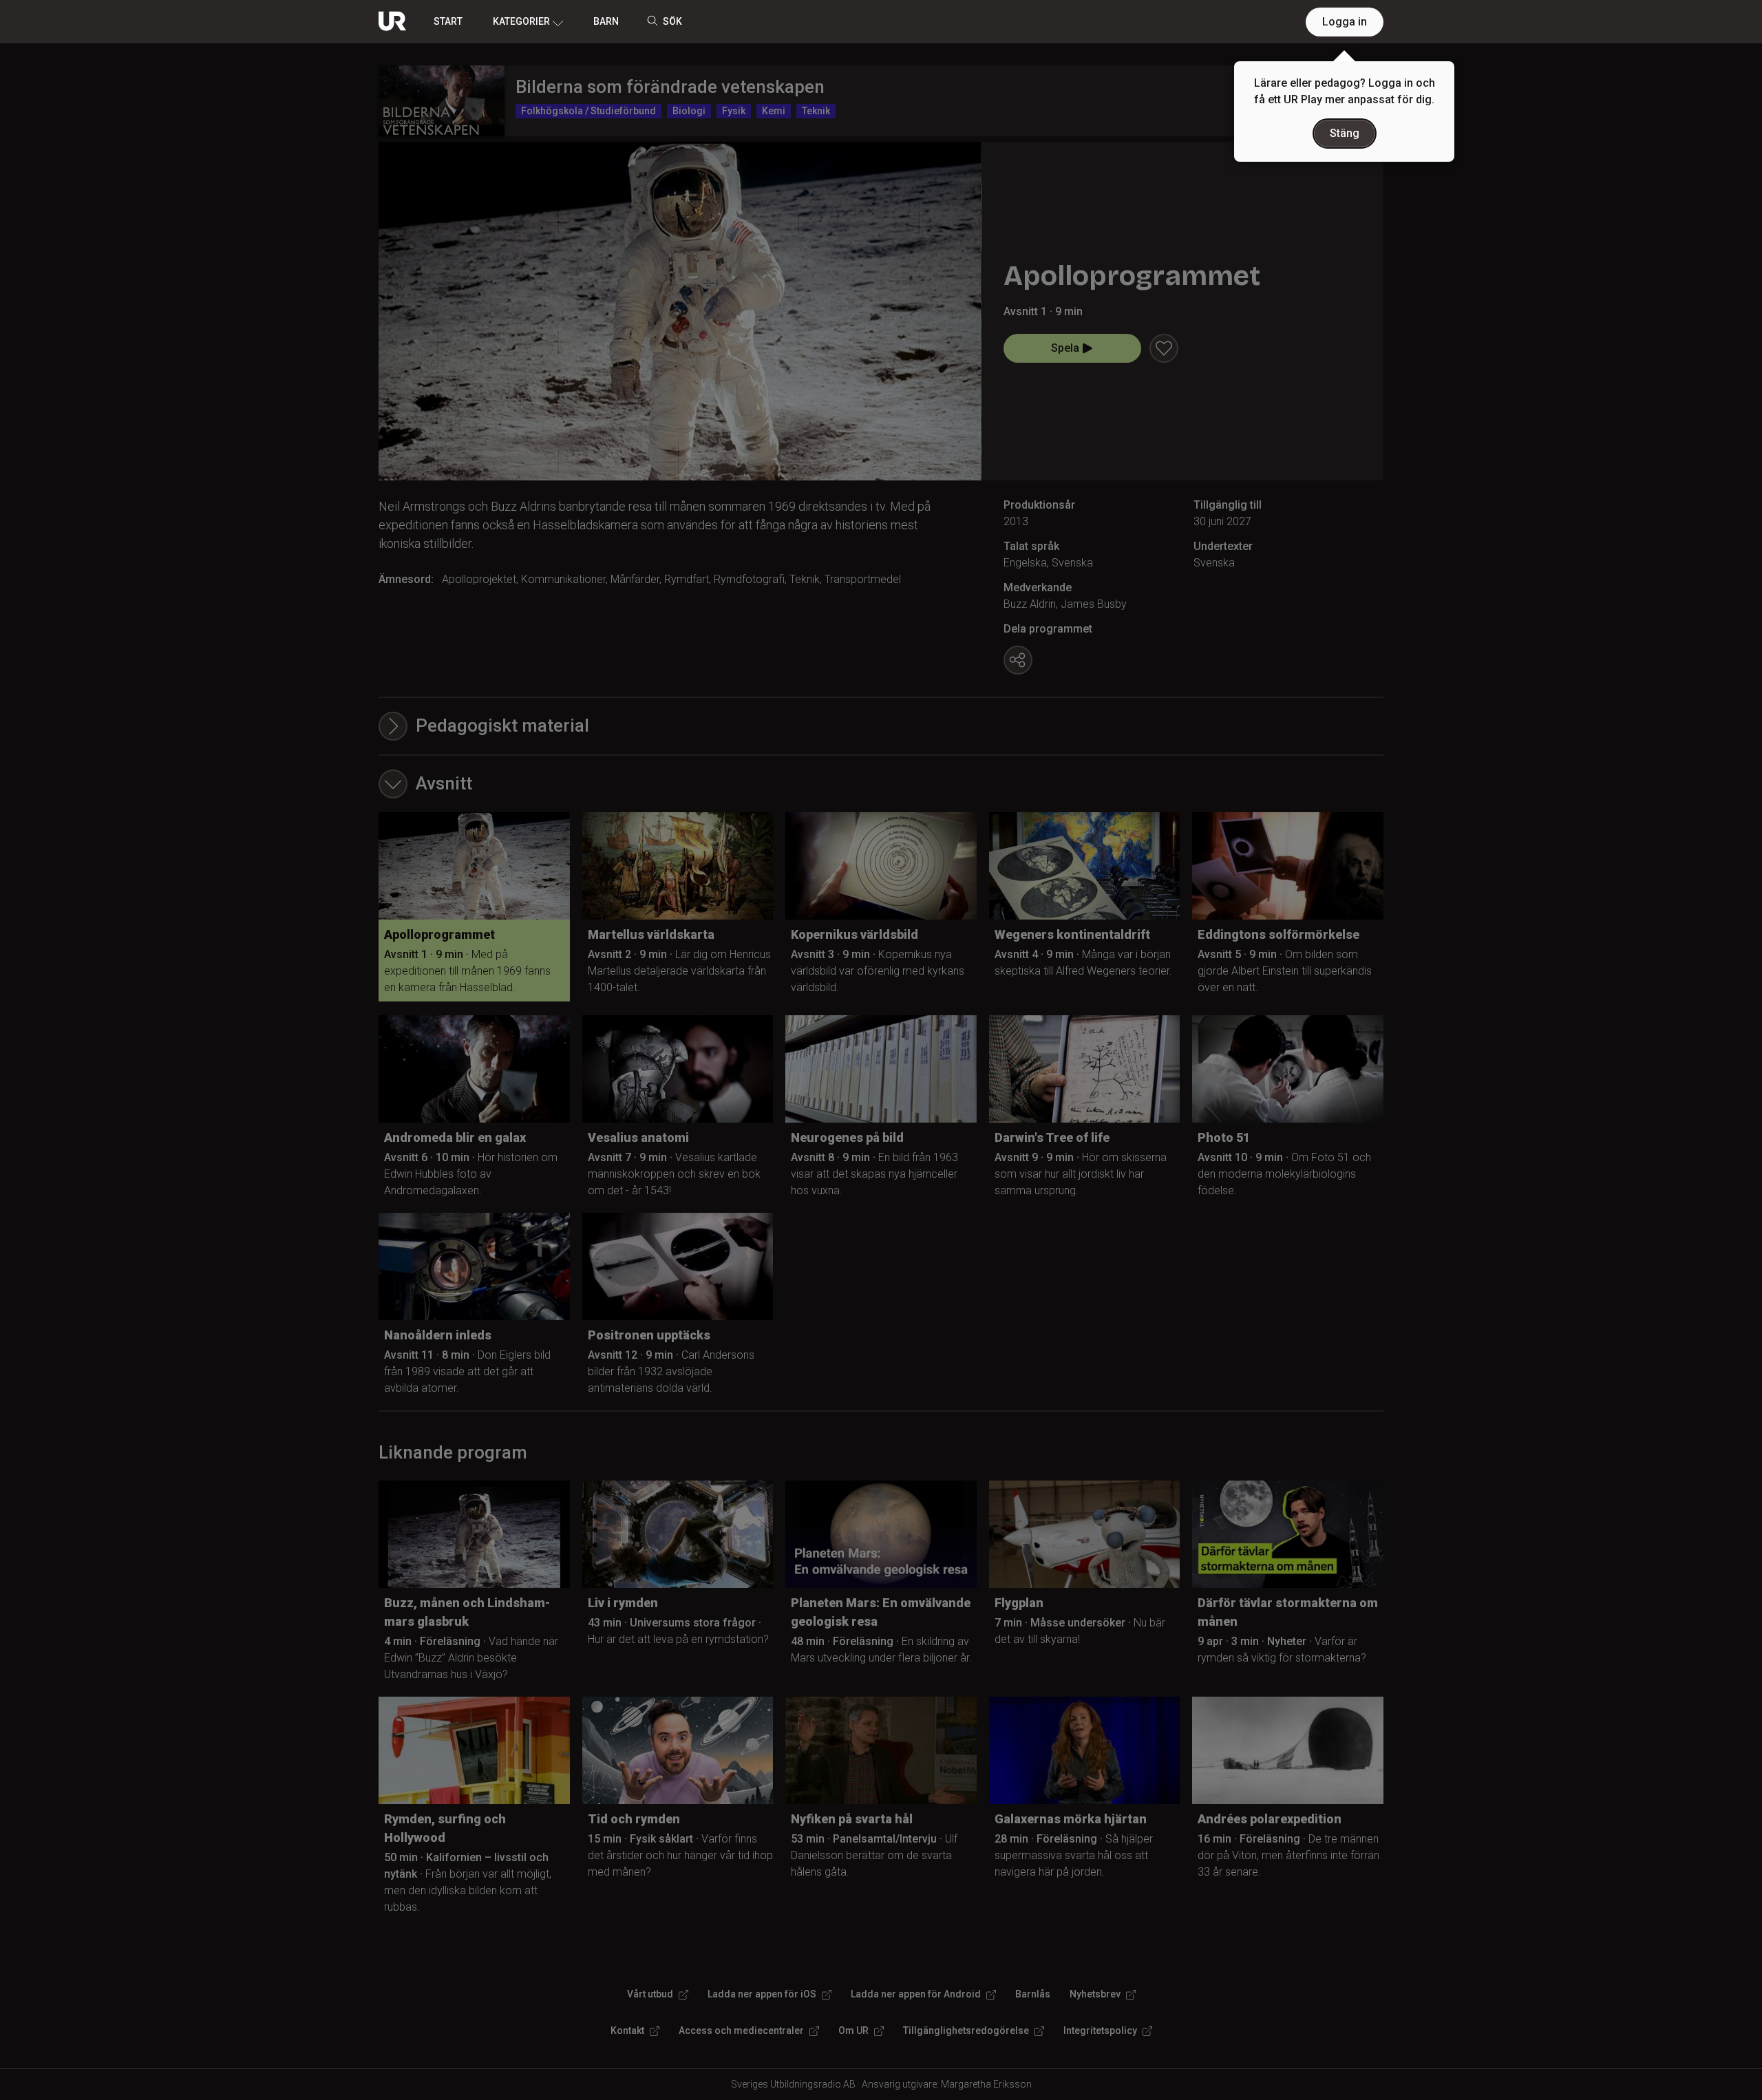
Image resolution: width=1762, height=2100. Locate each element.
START (448, 21)
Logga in (1345, 22)
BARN (606, 21)
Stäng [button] (1345, 133)
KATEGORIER (521, 21)
